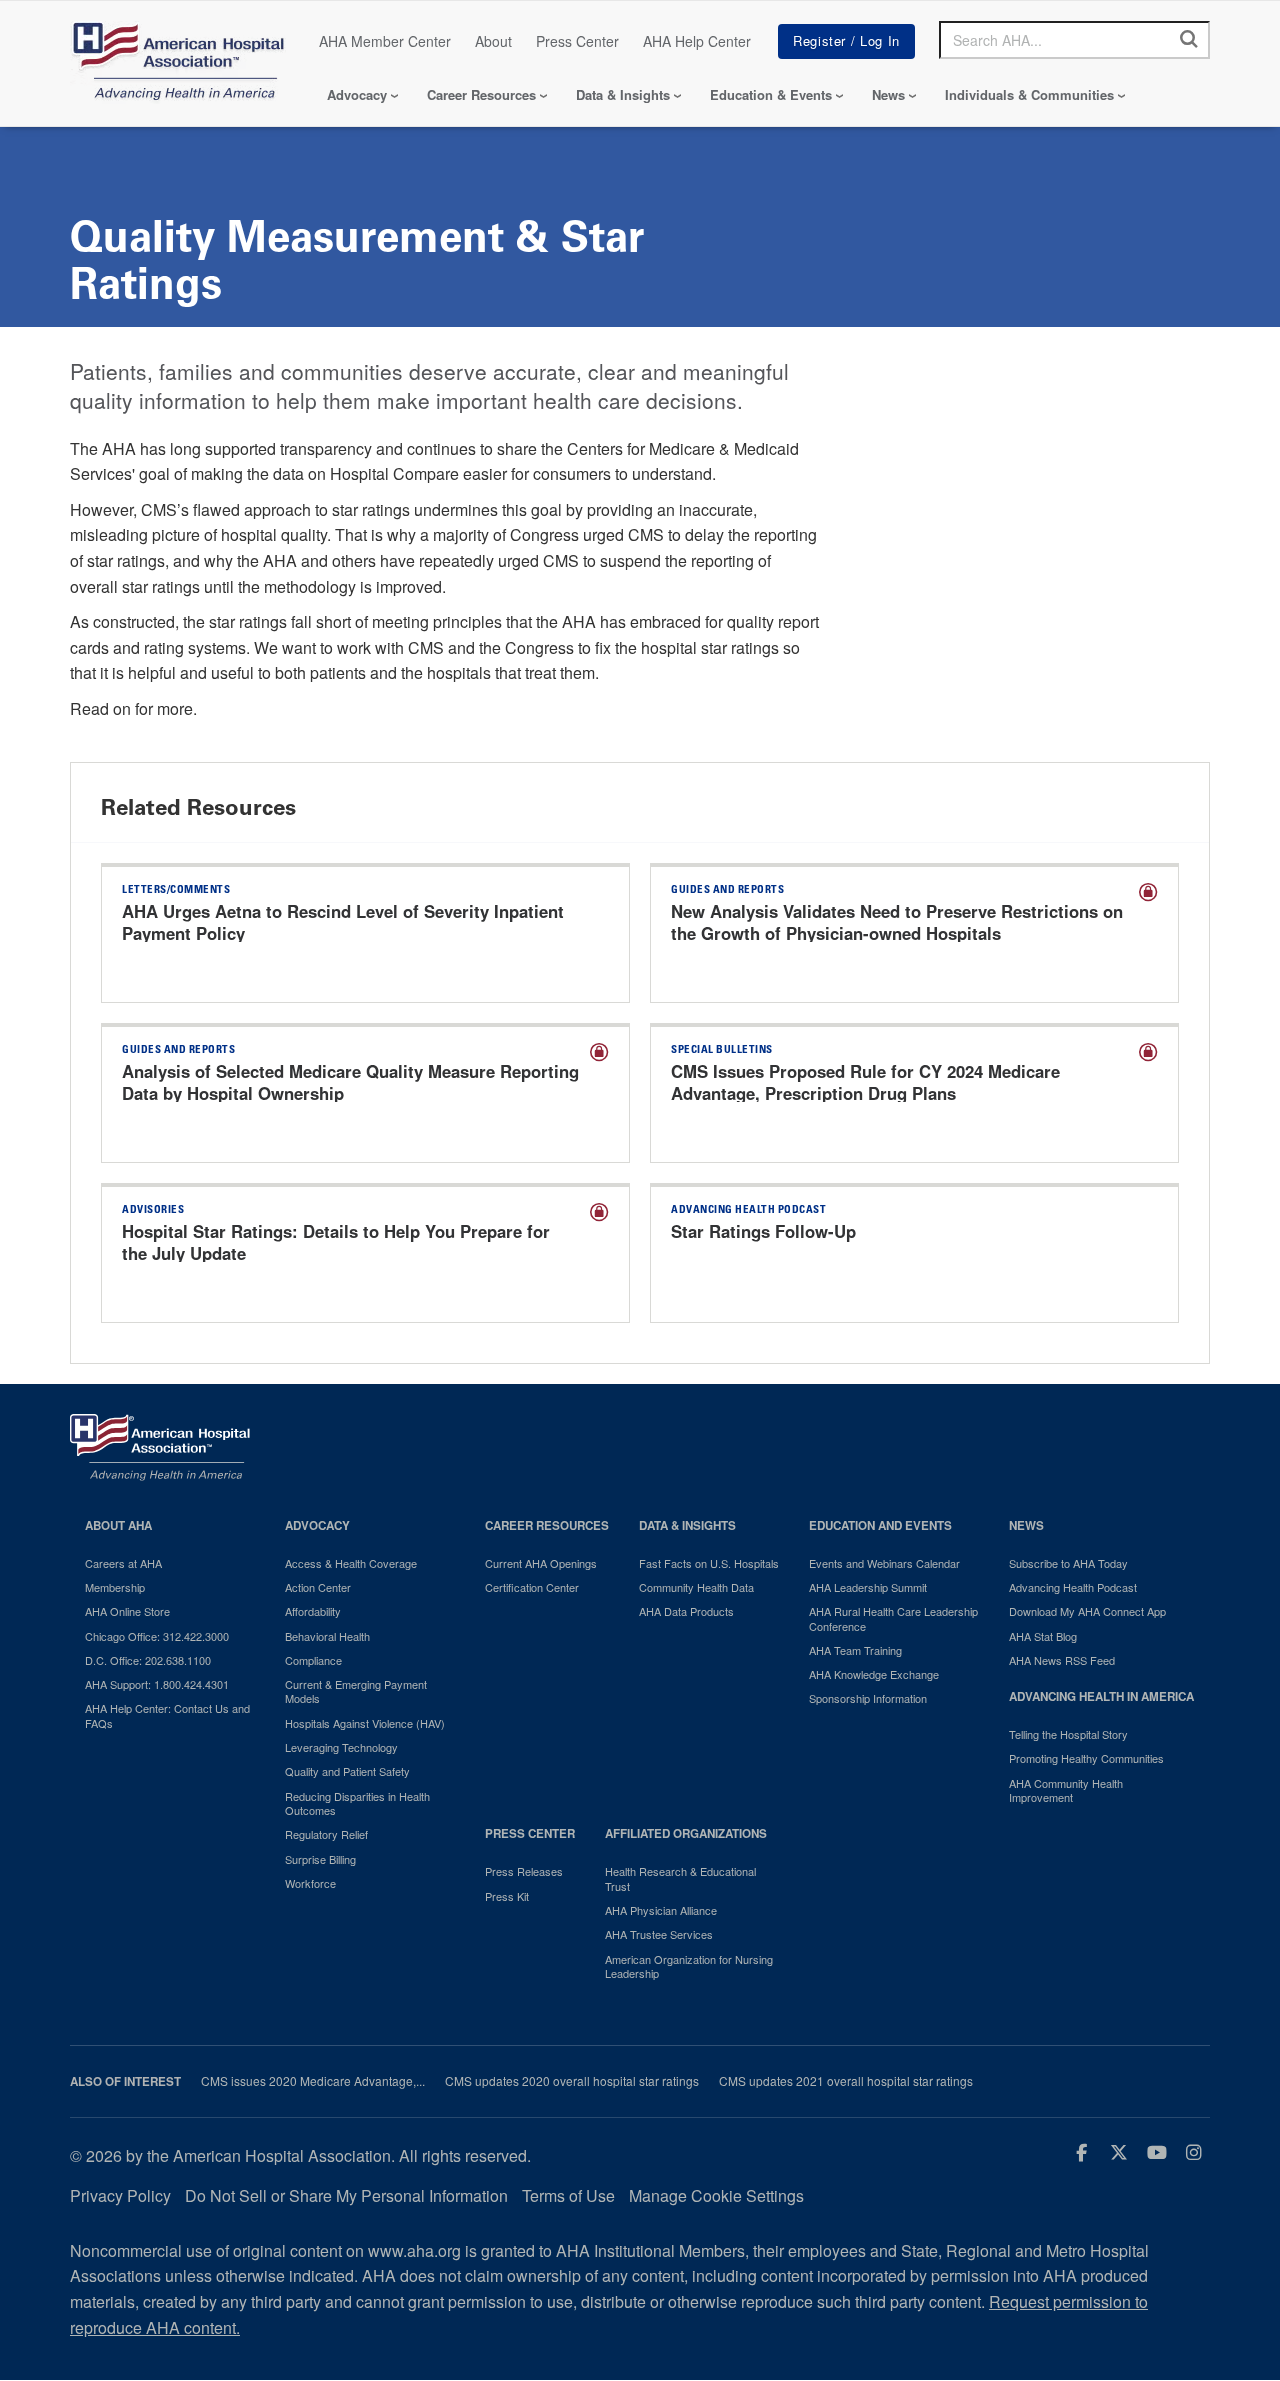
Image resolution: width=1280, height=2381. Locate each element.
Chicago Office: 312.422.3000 (157, 1636)
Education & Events (771, 94)
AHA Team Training (855, 1650)
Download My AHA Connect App (1087, 1611)
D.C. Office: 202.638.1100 (148, 1660)
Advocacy (357, 94)
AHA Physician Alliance (661, 1910)
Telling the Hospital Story (1068, 1734)
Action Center (318, 1587)
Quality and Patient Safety (347, 1771)
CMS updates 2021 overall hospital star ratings (846, 2081)
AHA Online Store (127, 1611)
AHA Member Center (385, 41)
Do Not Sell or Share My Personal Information (346, 2195)
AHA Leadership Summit (868, 1587)
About (493, 41)
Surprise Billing (320, 1859)
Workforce (310, 1883)
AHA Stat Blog (1043, 1636)
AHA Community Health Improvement (1066, 1790)
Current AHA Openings (541, 1563)
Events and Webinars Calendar (884, 1563)
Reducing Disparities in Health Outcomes (357, 1803)
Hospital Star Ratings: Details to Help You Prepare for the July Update (336, 1242)
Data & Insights (623, 94)
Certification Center (532, 1587)
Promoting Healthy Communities (1086, 1758)
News (888, 94)
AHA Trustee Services (659, 1934)
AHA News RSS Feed (1062, 1660)
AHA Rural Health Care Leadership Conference (893, 1618)
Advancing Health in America (1101, 1696)
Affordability (313, 1611)
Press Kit (507, 1896)
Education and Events (880, 1525)
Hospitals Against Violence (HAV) (365, 1723)
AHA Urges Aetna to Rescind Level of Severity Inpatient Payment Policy (343, 922)
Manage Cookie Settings (716, 2195)
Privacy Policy (120, 2195)
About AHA (118, 1525)
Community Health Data (696, 1587)
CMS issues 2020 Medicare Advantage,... (313, 2081)
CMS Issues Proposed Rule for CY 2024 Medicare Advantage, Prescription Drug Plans (865, 1082)
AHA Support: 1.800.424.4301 (157, 1684)
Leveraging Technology (341, 1747)
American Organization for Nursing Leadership (689, 1966)
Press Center (577, 41)
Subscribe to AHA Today (1068, 1563)
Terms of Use (568, 2195)
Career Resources (481, 94)
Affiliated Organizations (686, 1833)
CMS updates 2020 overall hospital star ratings (572, 2081)
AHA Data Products (686, 1611)
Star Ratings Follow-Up (763, 1231)
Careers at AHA (123, 1563)
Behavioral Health (327, 1636)
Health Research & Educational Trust (680, 1878)
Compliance (313, 1660)
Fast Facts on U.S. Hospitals (709, 1563)
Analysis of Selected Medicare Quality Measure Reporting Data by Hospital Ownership (350, 1082)
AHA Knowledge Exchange (874, 1674)
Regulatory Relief (326, 1834)
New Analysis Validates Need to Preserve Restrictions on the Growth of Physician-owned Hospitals (897, 922)
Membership (115, 1587)
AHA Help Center (697, 41)
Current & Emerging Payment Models (356, 1691)
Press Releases (524, 1871)
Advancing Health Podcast (1073, 1587)
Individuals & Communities (1029, 94)
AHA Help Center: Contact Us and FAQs (167, 1715)
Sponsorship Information (868, 1698)
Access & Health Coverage (351, 1563)
